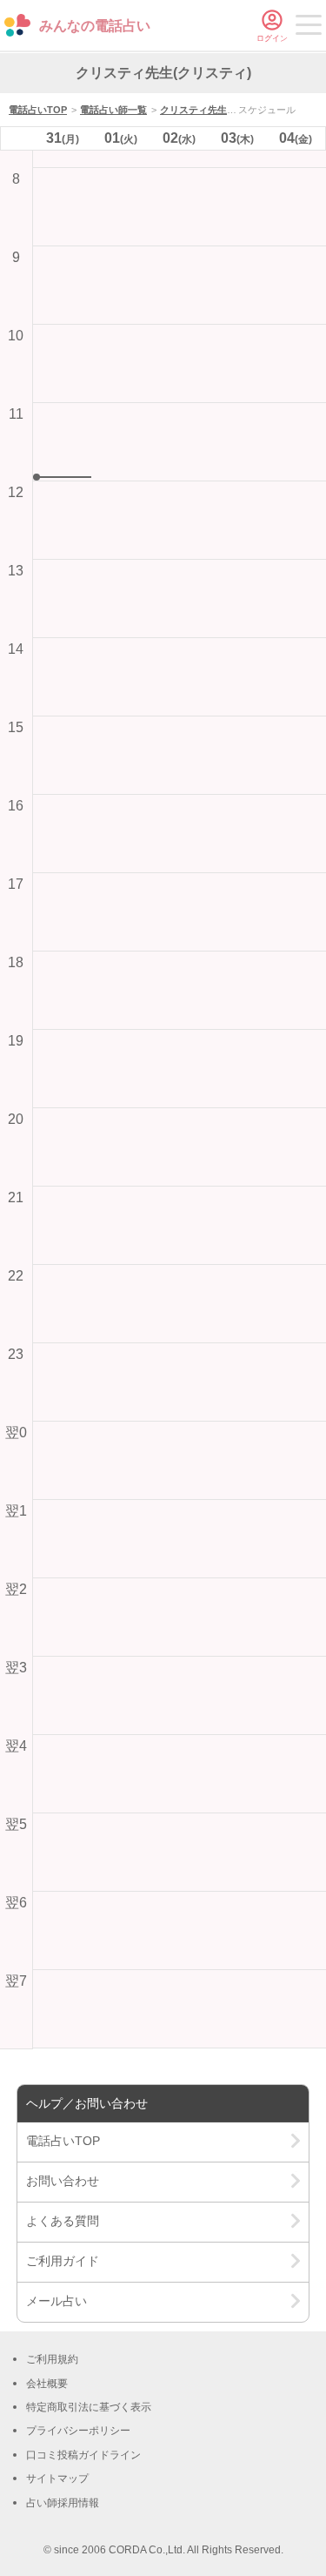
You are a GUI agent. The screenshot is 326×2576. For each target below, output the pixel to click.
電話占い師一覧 (113, 110)
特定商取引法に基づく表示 (89, 2407)
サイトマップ (57, 2478)
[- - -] (309, 28)
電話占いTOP (38, 110)
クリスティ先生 (193, 110)
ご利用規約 (52, 2359)
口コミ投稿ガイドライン (83, 2455)
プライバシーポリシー (78, 2431)
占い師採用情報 (63, 2503)
